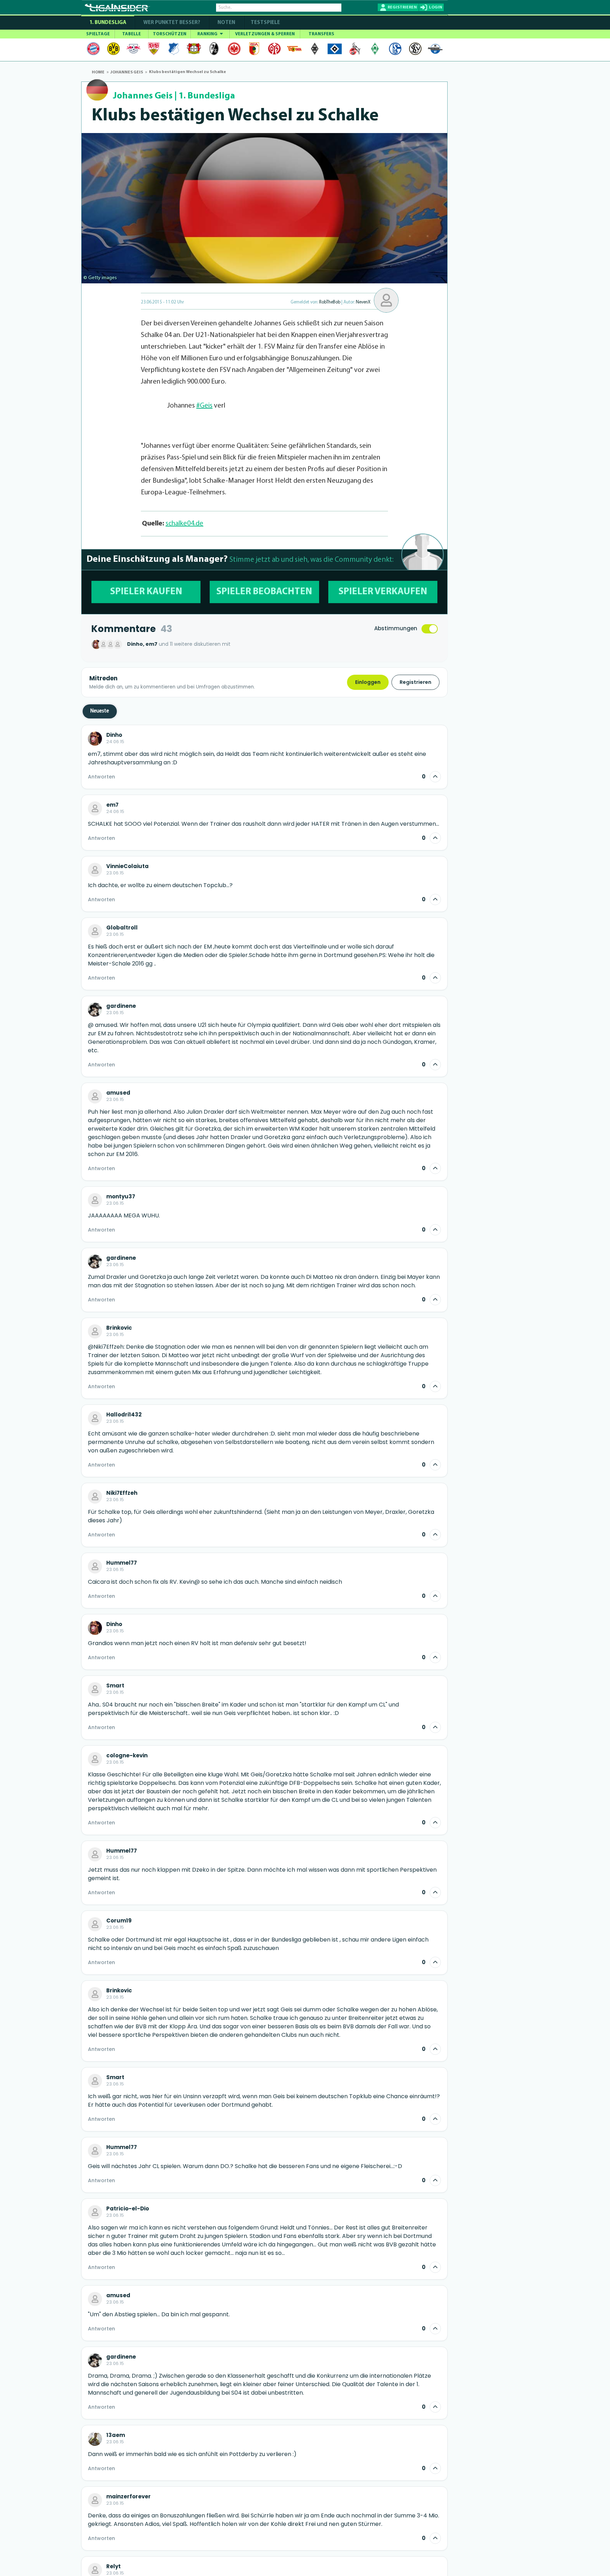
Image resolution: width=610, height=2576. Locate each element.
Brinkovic (119, 1328)
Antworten (101, 777)
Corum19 (119, 1921)
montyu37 (121, 1197)
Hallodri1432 (124, 1415)
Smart (115, 1686)
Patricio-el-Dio (128, 2209)
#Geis (204, 406)
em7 (112, 805)
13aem (116, 2435)
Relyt (113, 2566)
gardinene (121, 1006)
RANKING (208, 34)
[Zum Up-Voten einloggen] (435, 777)
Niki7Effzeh (122, 1493)
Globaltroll (122, 928)
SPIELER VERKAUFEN (383, 592)
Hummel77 (122, 1563)
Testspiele (265, 23)
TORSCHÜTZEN (170, 34)
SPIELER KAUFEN (146, 592)
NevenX (363, 302)
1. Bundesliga (108, 23)
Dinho (114, 735)
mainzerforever (128, 2497)
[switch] (430, 629)
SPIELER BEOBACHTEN (264, 592)
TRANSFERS (321, 34)
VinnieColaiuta (127, 866)
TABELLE (131, 34)
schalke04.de (184, 524)
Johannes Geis (143, 96)
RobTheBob (330, 302)
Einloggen (368, 682)
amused (118, 1093)
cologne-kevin (127, 1756)
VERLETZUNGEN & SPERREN (265, 34)
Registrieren (415, 682)
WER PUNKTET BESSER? (172, 23)
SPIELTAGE (98, 34)
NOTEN (226, 23)
